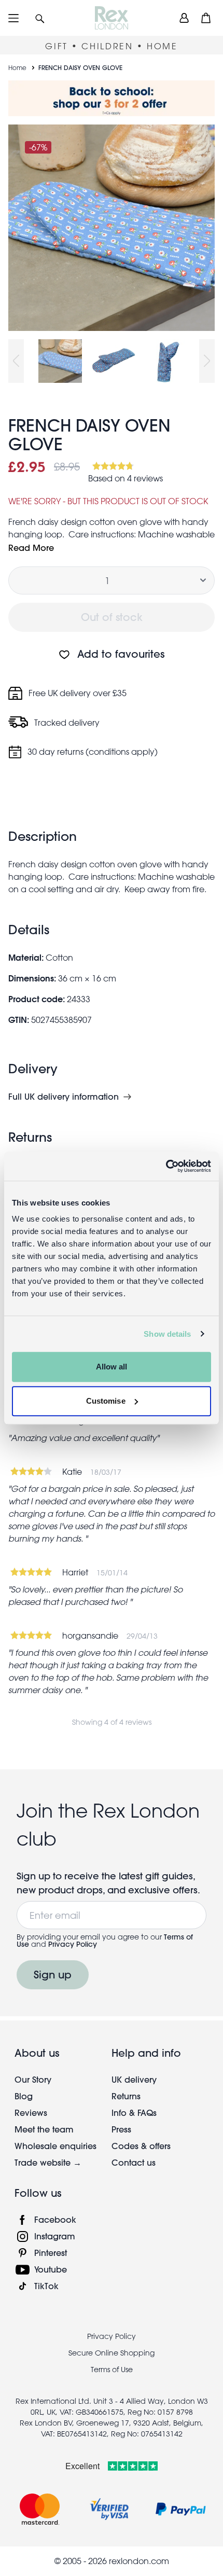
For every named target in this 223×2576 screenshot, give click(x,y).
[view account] (184, 18)
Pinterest (51, 2253)
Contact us (134, 2162)
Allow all (112, 1367)
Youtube (51, 2269)
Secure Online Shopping (112, 2353)
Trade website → (48, 2162)
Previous (16, 361)
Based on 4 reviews (126, 478)
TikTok (46, 2286)
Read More (31, 548)
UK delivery (134, 2079)
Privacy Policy (73, 1944)
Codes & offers (141, 2146)
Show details (167, 1334)
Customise (106, 1401)
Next (207, 361)
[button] (40, 18)
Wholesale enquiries (55, 2146)
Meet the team (44, 2129)
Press (121, 2129)
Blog (24, 2096)
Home (17, 67)
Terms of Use (112, 2370)
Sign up (53, 1975)
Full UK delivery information (64, 1097)
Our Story (33, 2079)
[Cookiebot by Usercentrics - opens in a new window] (166, 1166)
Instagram (55, 2236)
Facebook (55, 2219)
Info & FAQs (134, 2113)
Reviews (31, 2113)
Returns (126, 2096)
